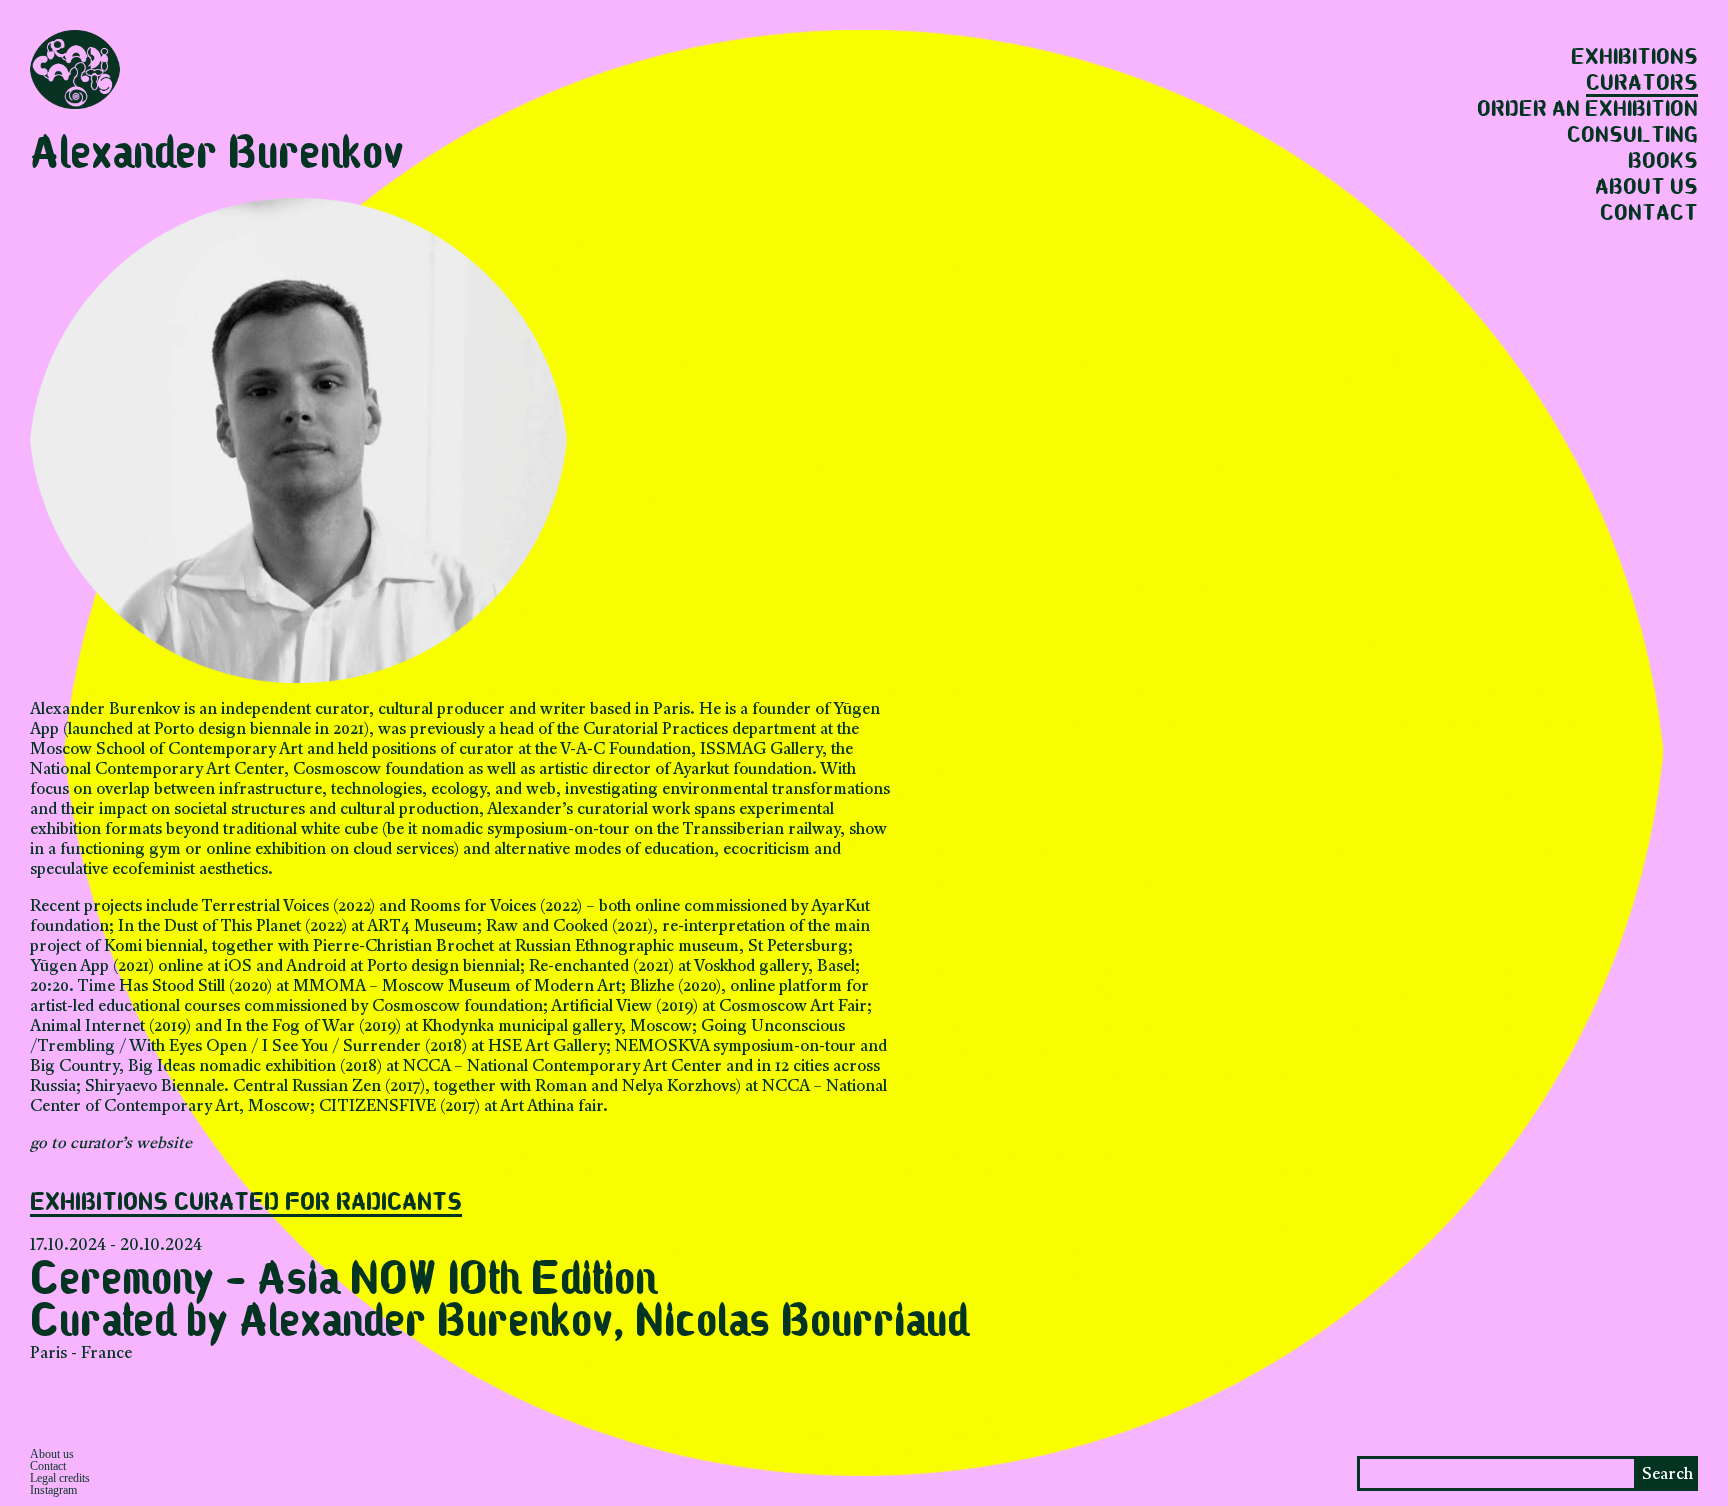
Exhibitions (1634, 58)
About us (1646, 188)
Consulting (1632, 136)
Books (1663, 162)
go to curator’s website (111, 1144)
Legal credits (60, 1478)
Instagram (53, 1490)
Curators (1642, 84)
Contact (1649, 214)
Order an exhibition (1587, 110)
